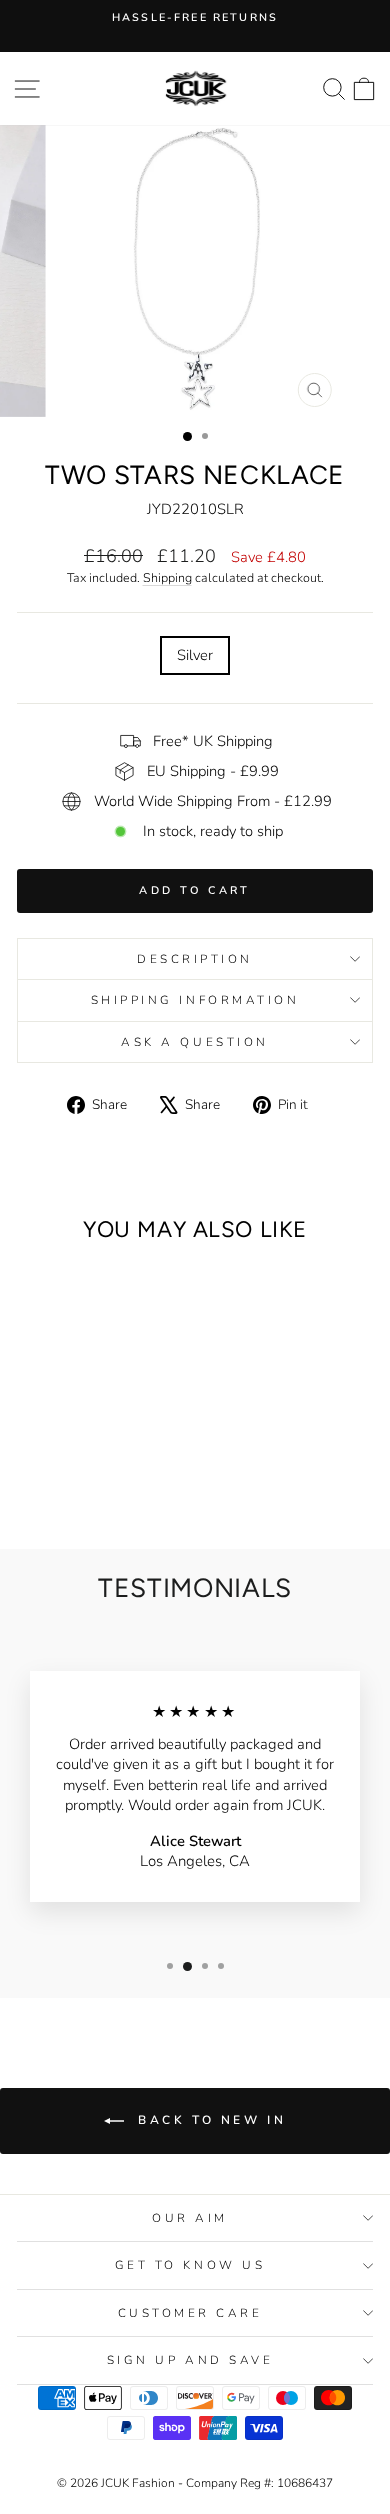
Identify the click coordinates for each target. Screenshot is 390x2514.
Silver (195, 655)
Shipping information (195, 1000)
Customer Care (190, 2313)
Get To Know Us (190, 2265)
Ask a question (194, 1042)
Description (195, 959)
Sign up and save (190, 2360)
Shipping (167, 577)
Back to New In (209, 2120)
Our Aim (190, 2218)
